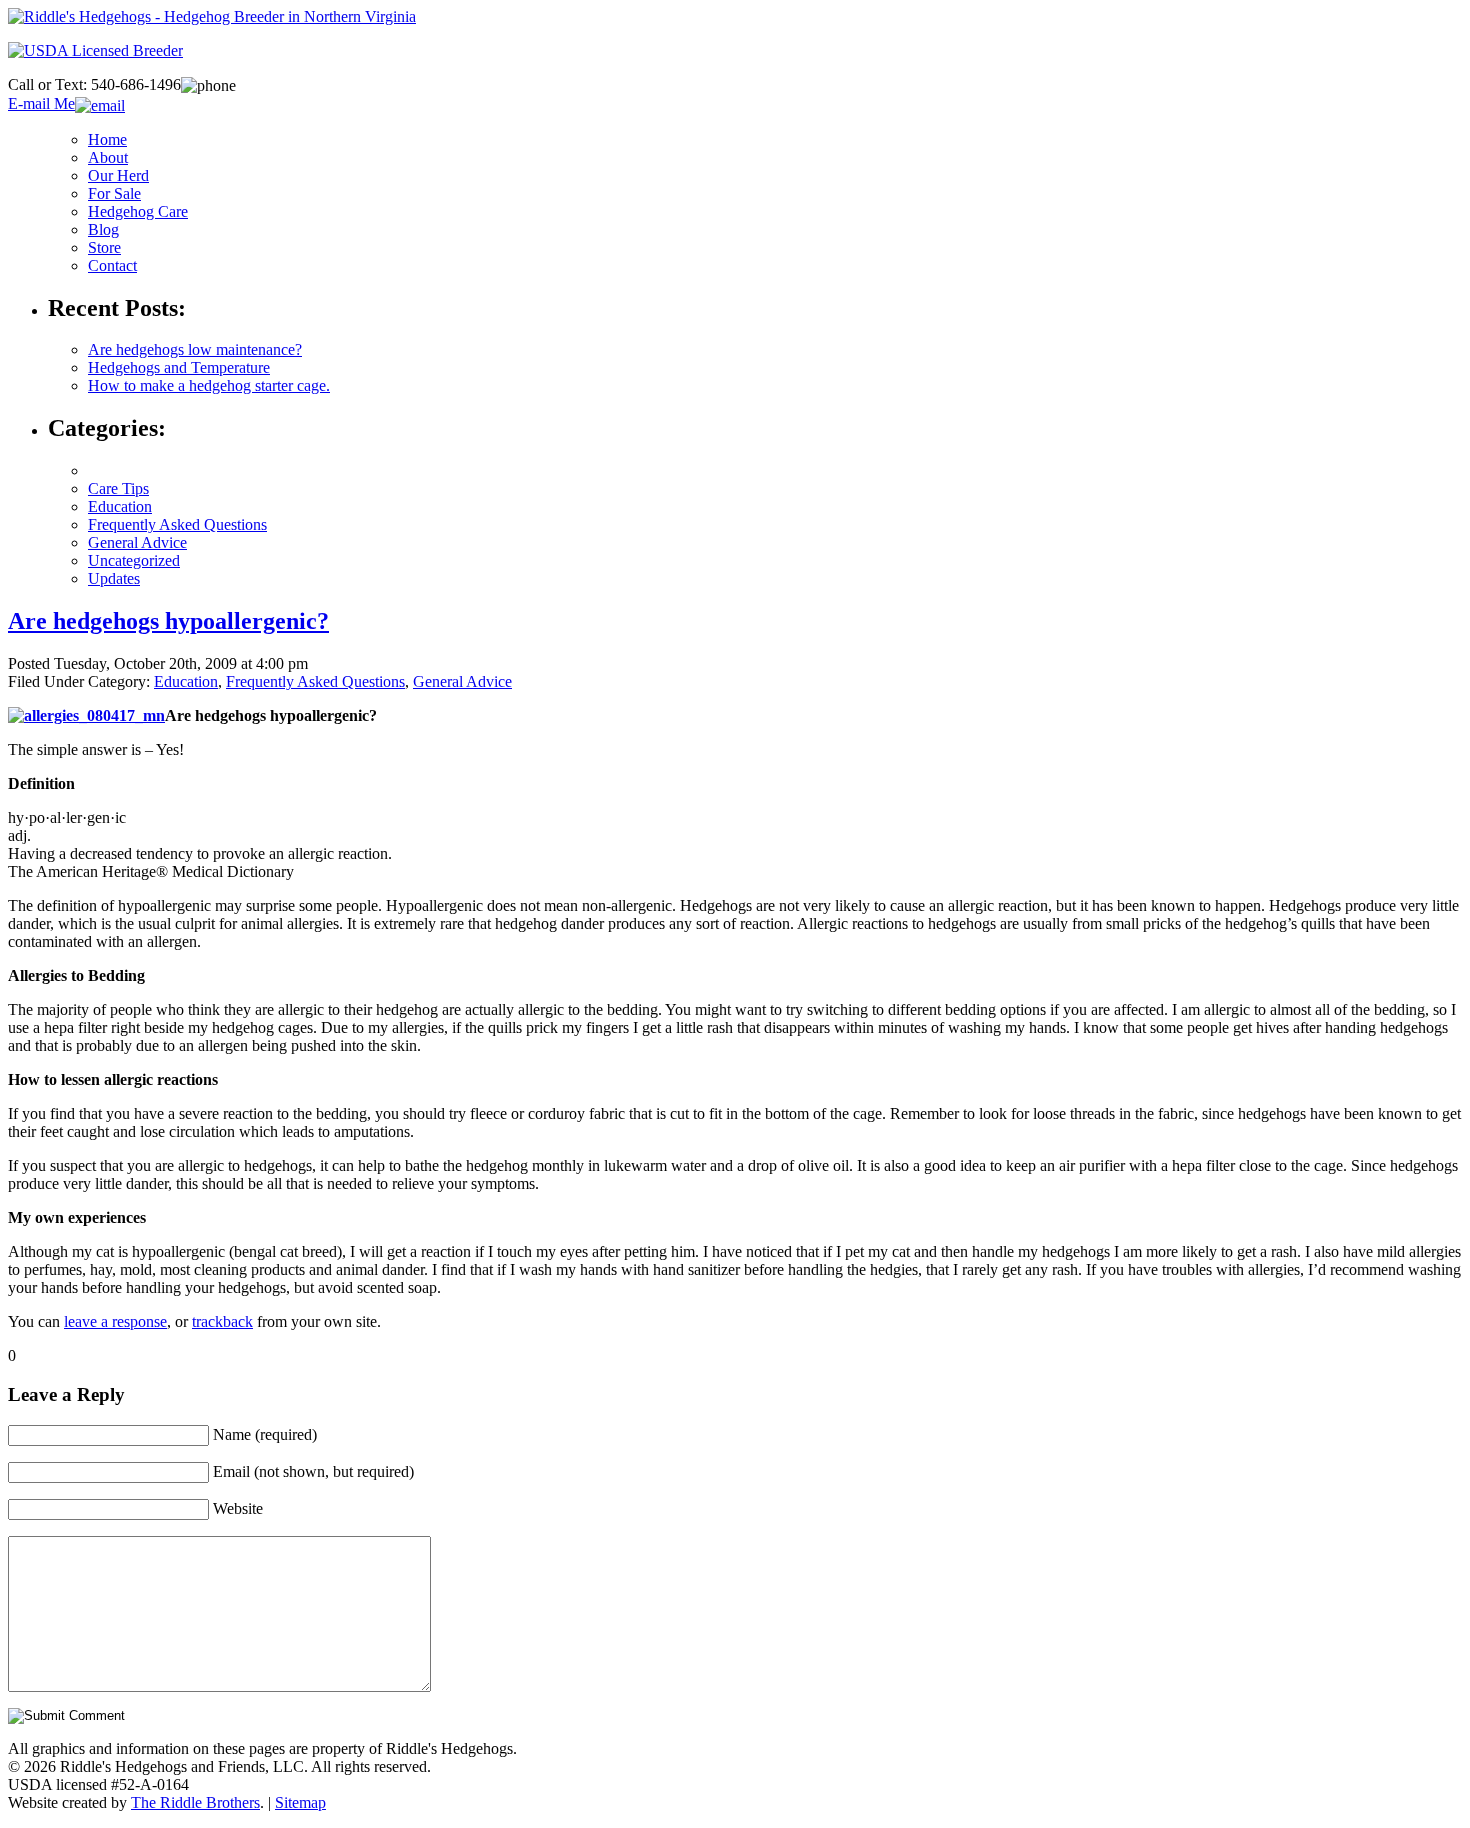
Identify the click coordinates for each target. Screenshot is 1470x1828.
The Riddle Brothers (195, 1802)
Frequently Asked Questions (177, 524)
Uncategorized (134, 560)
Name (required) (265, 1434)
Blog (103, 229)
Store (104, 247)
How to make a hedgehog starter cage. (209, 385)
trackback (222, 1321)
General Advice (137, 542)
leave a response (115, 1321)
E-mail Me (41, 103)
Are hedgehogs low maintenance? (195, 349)
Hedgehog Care (138, 211)
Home (107, 139)
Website (238, 1508)
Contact (112, 265)
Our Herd (118, 175)
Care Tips (118, 488)
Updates (114, 578)
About (108, 157)
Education (120, 506)
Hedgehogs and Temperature (179, 367)
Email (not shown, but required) (313, 1471)
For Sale (114, 193)
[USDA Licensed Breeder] (95, 50)
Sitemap (300, 1802)
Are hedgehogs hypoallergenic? (168, 621)
